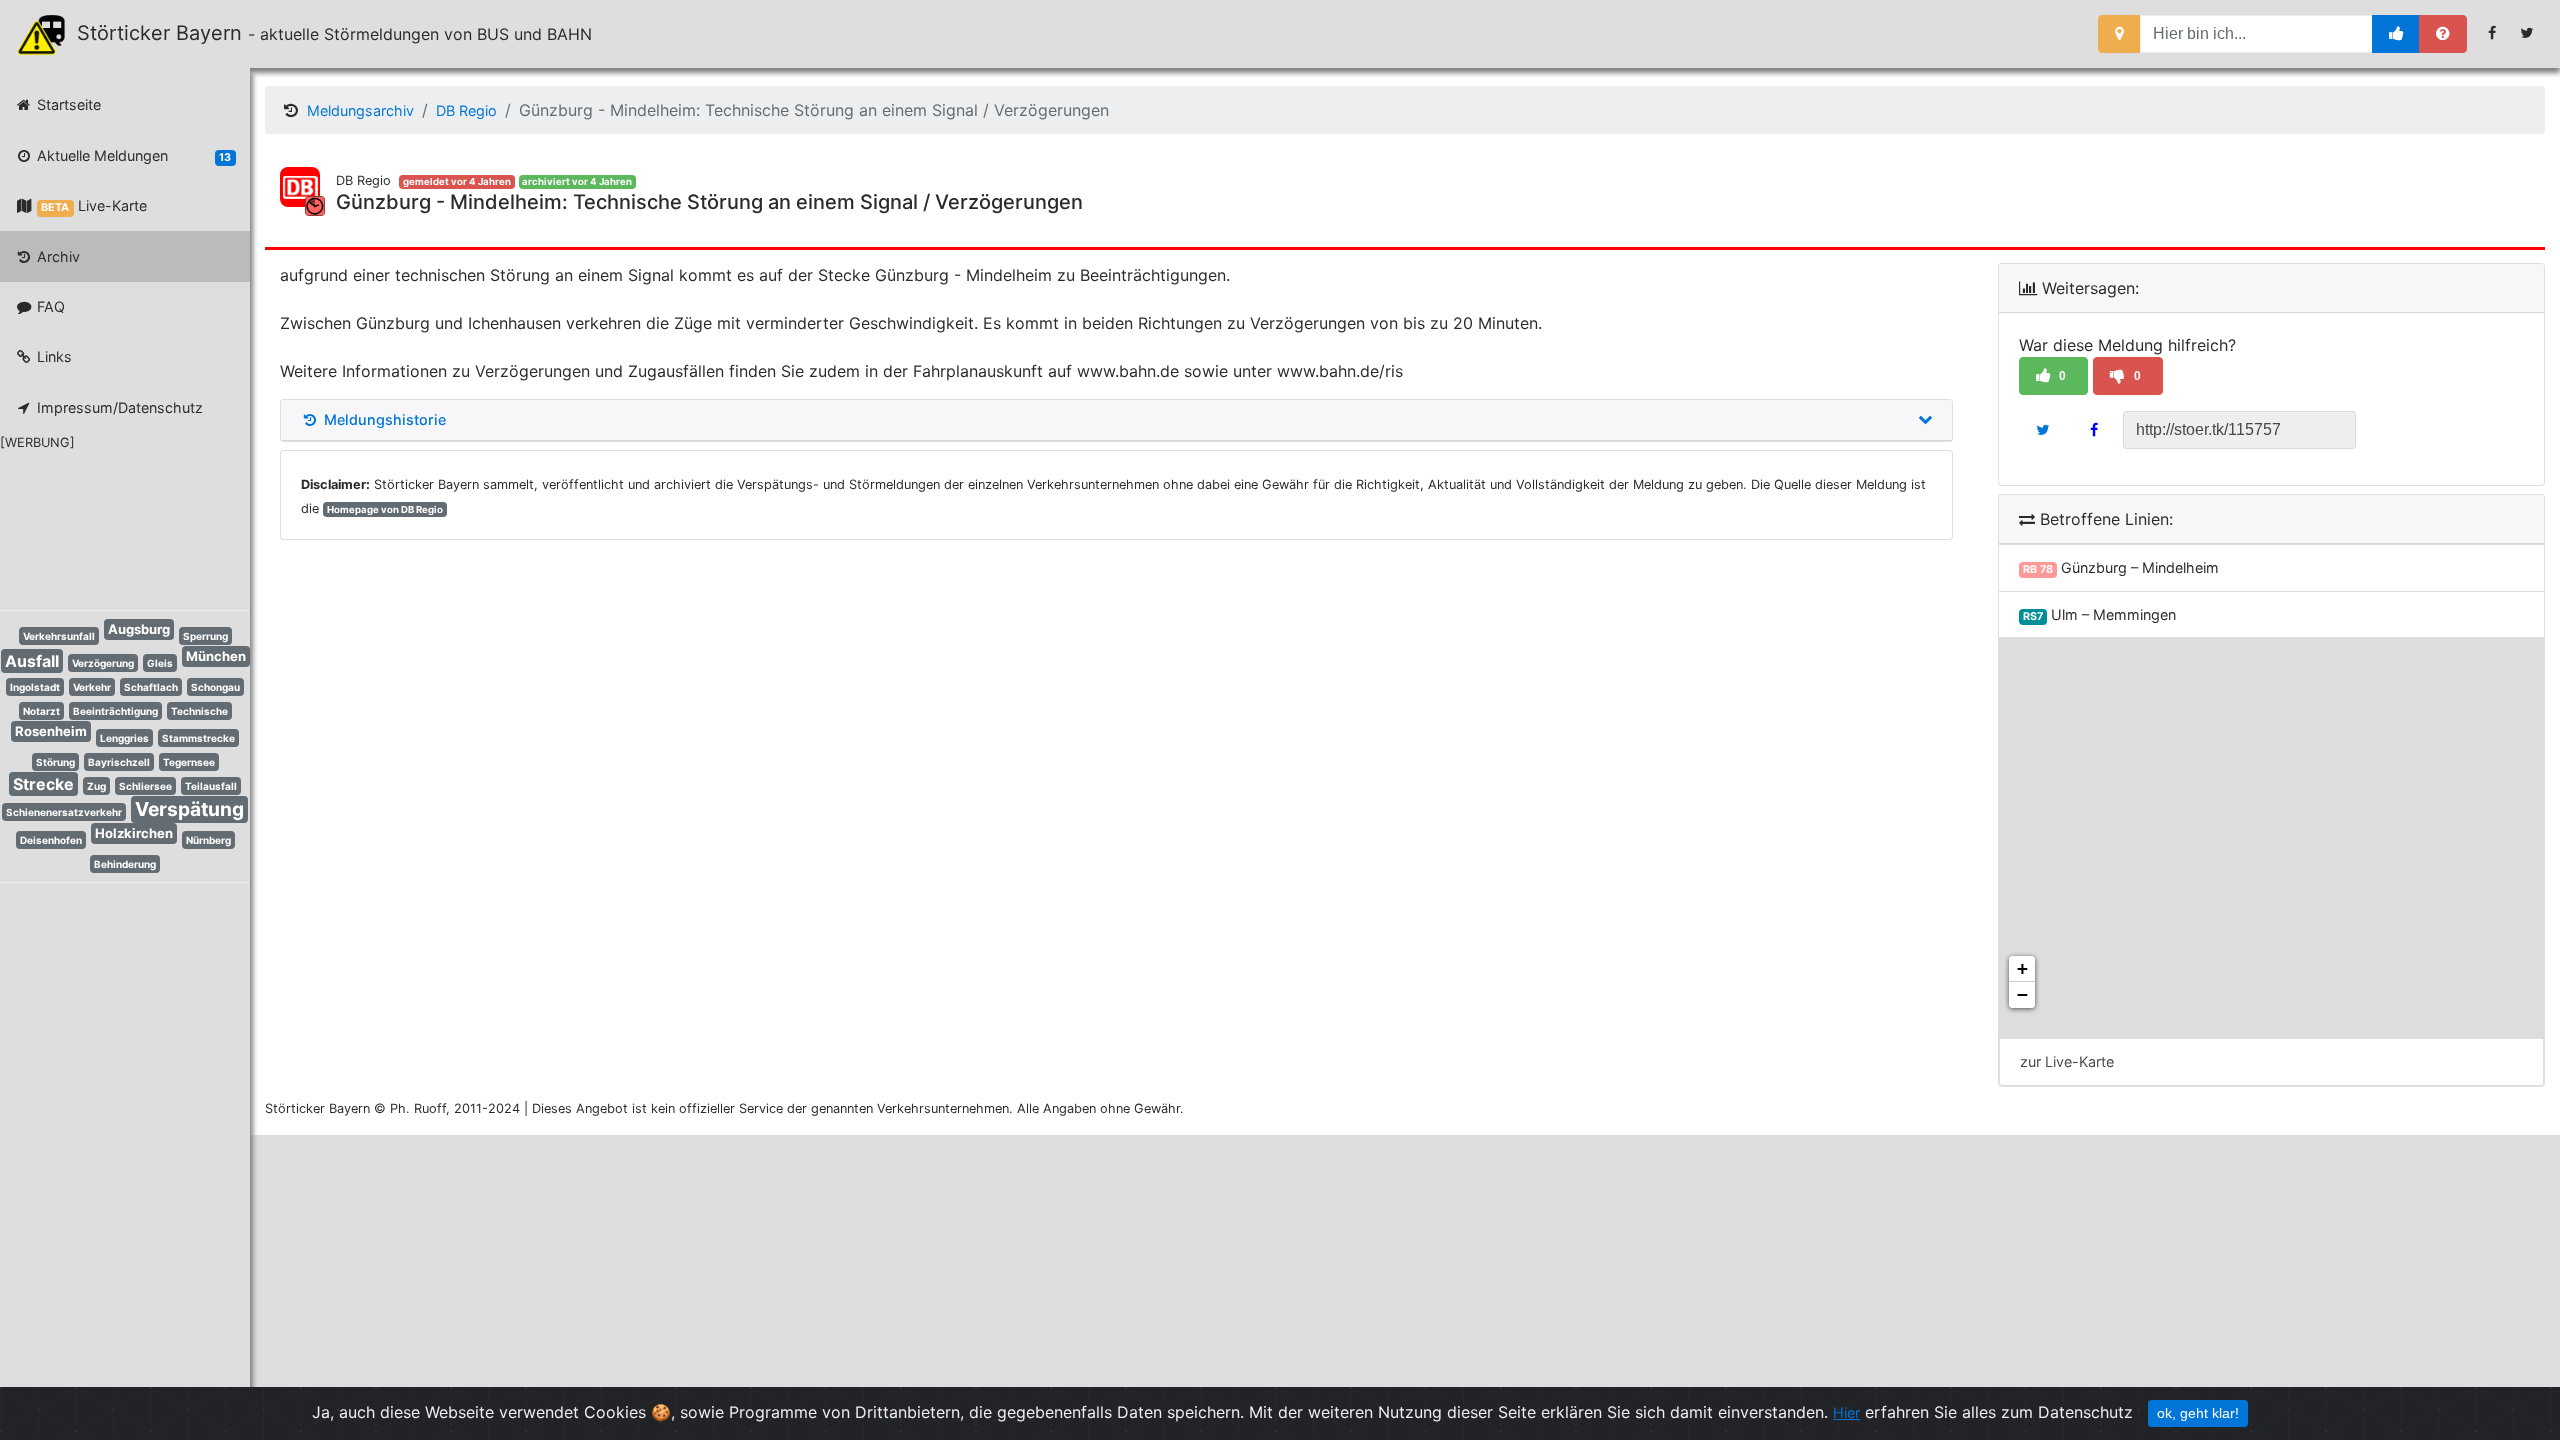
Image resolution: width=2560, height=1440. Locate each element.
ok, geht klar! (2198, 1413)
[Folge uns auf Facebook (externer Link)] (2492, 33)
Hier (1846, 1412)
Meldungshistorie (383, 420)
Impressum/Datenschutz (118, 407)
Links (52, 356)
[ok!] (2396, 34)
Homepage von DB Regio (385, 509)
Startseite (67, 104)
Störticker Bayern (168, 33)
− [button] (2022, 994)
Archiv (56, 256)
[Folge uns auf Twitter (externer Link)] (2527, 33)
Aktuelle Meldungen (132, 155)
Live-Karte (93, 205)
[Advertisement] (110, 527)
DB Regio (466, 110)
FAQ (49, 306)
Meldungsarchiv (360, 110)
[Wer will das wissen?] (2443, 34)
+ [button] (2022, 968)
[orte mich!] (2119, 34)
